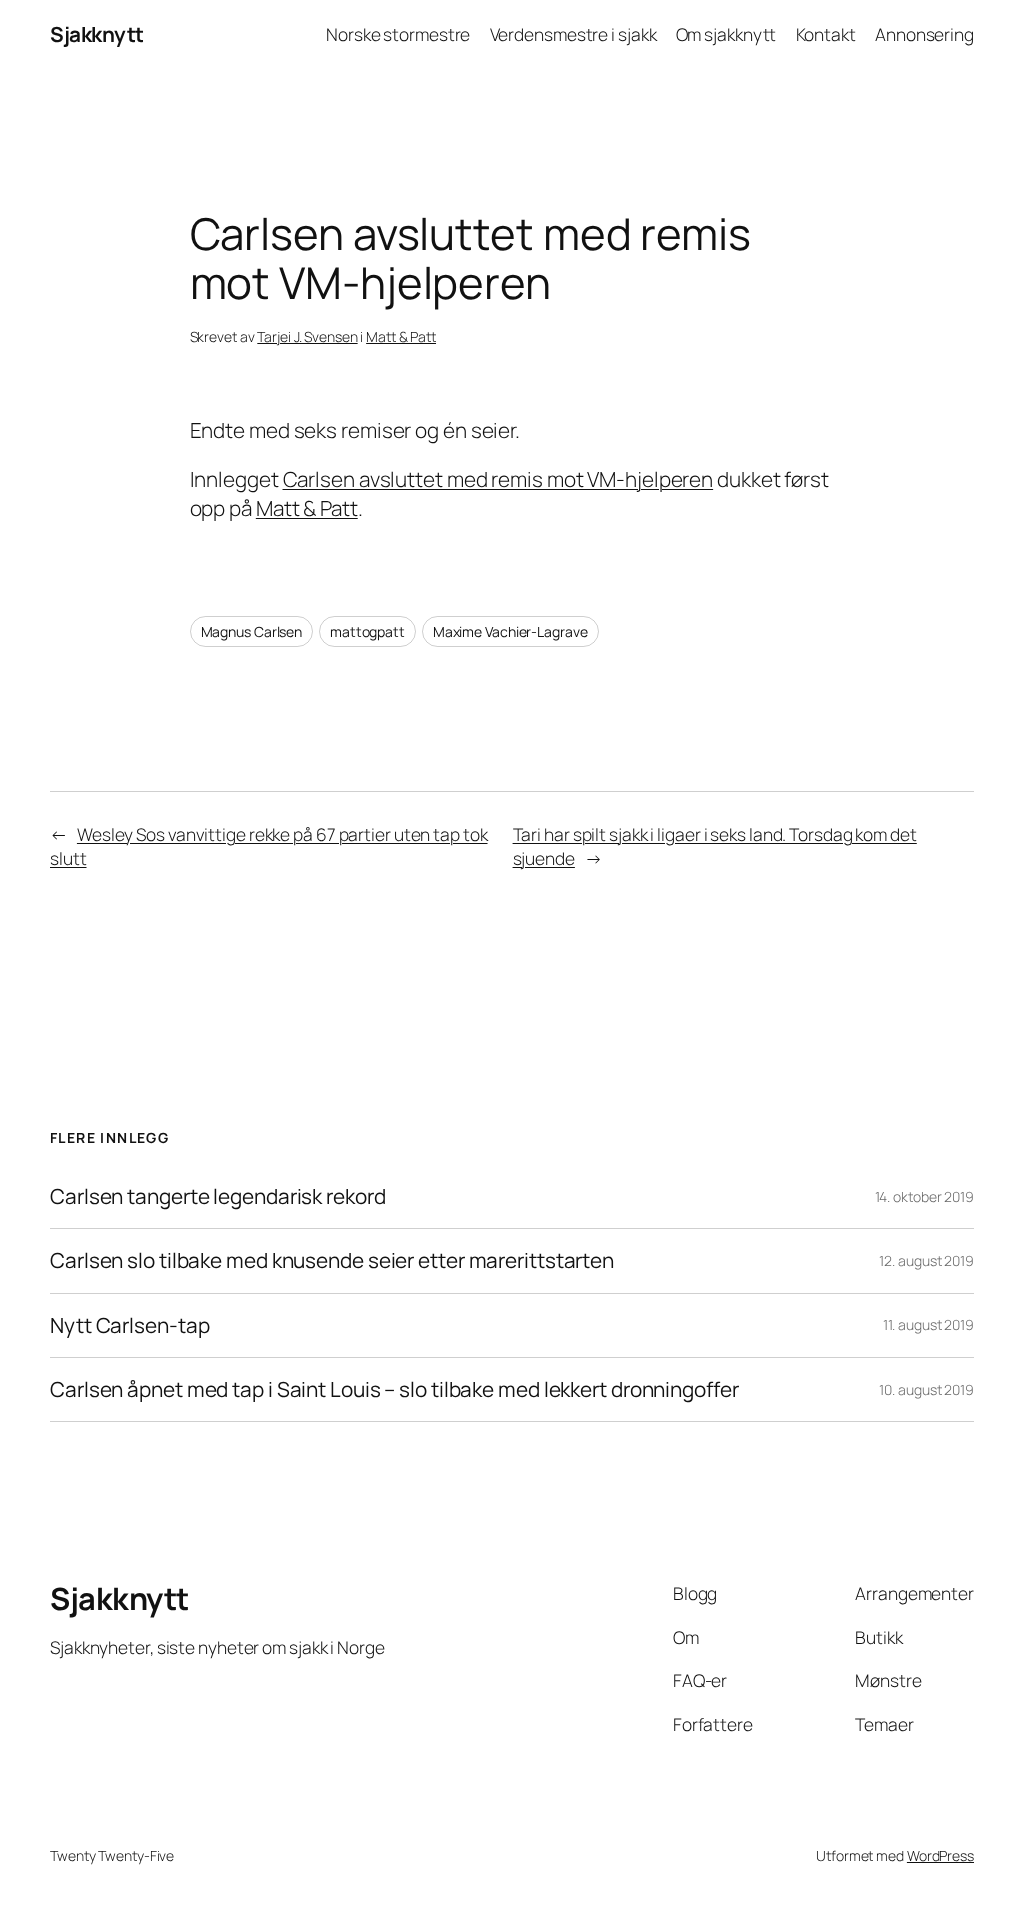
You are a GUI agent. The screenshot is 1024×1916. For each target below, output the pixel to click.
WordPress (940, 1855)
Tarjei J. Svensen (307, 336)
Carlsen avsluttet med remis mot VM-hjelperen (498, 479)
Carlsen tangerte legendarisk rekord (218, 1196)
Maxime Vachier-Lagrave (510, 631)
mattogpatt (367, 631)
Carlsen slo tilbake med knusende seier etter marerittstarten (332, 1260)
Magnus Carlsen (252, 631)
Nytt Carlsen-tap (129, 1325)
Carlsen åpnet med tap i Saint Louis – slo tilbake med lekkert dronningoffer (394, 1389)
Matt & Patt (401, 336)
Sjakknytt (97, 34)
